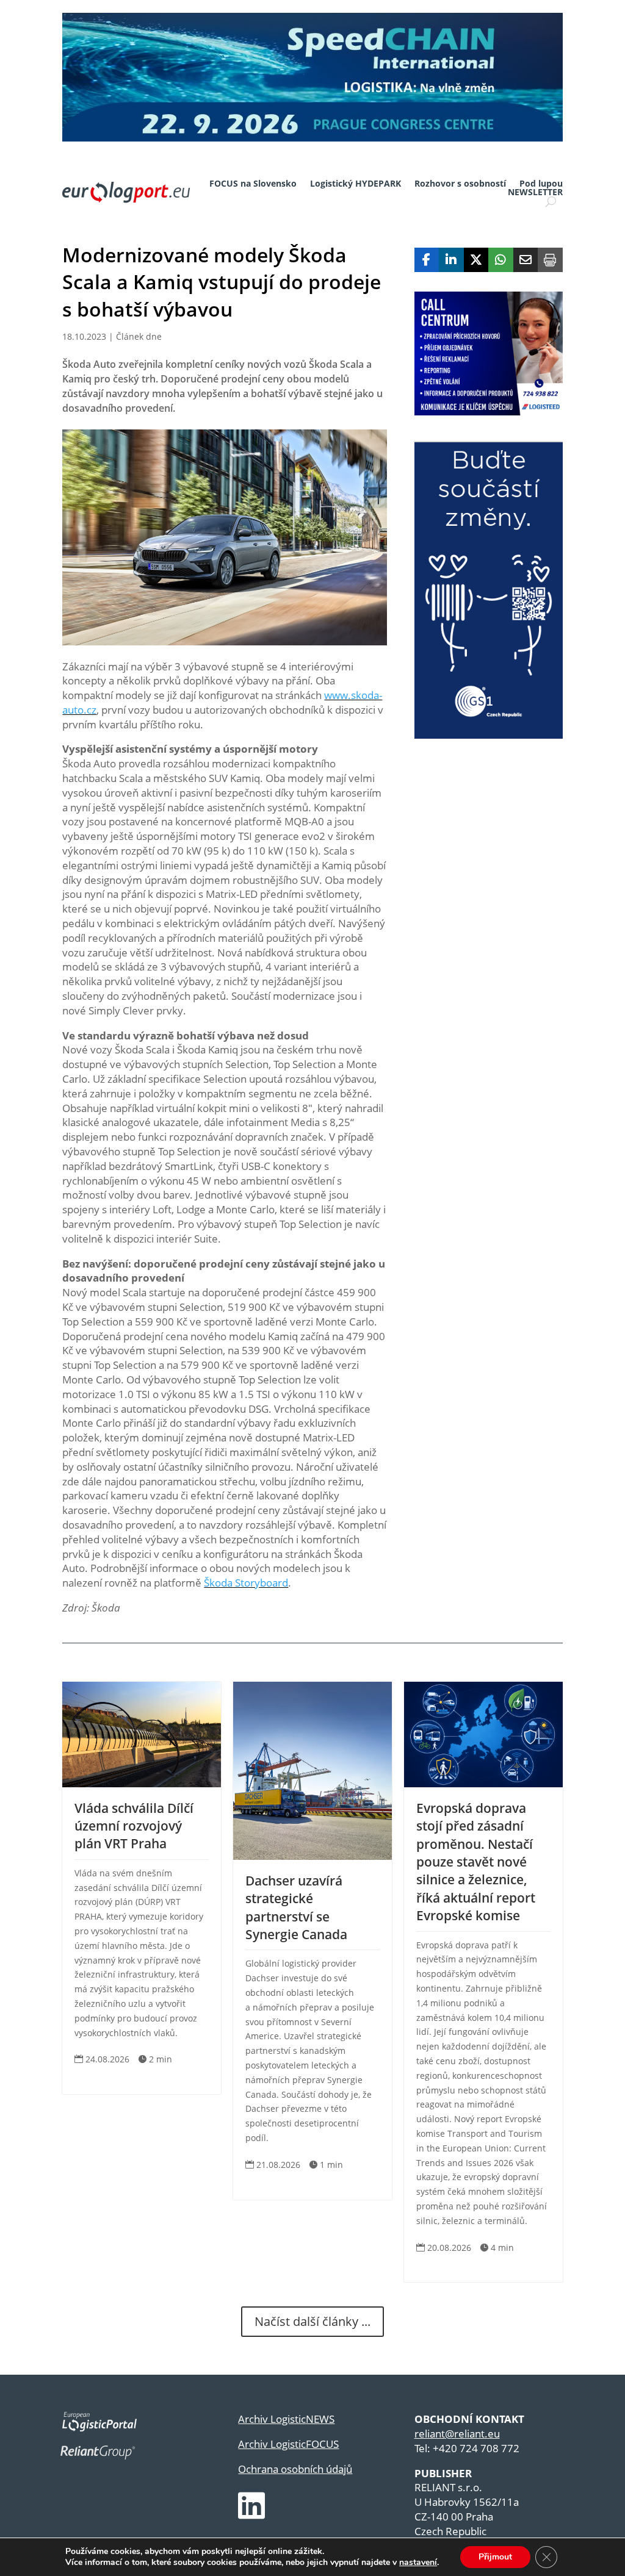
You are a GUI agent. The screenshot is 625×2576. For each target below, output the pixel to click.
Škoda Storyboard (246, 1583)
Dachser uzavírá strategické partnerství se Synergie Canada (296, 1907)
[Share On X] (476, 260)
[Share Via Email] (526, 260)
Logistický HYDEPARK (356, 184)
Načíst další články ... (312, 2321)
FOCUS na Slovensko (253, 184)
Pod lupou (541, 184)
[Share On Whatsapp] (501, 260)
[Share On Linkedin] (451, 260)
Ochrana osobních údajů (295, 2469)
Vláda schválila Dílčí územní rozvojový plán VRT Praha (134, 1826)
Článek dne (139, 336)
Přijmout (495, 2557)
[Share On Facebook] (427, 260)
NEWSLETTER (535, 192)
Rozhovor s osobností (460, 184)
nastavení (418, 2563)
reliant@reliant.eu (457, 2434)
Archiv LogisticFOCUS (288, 2444)
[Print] (550, 260)
